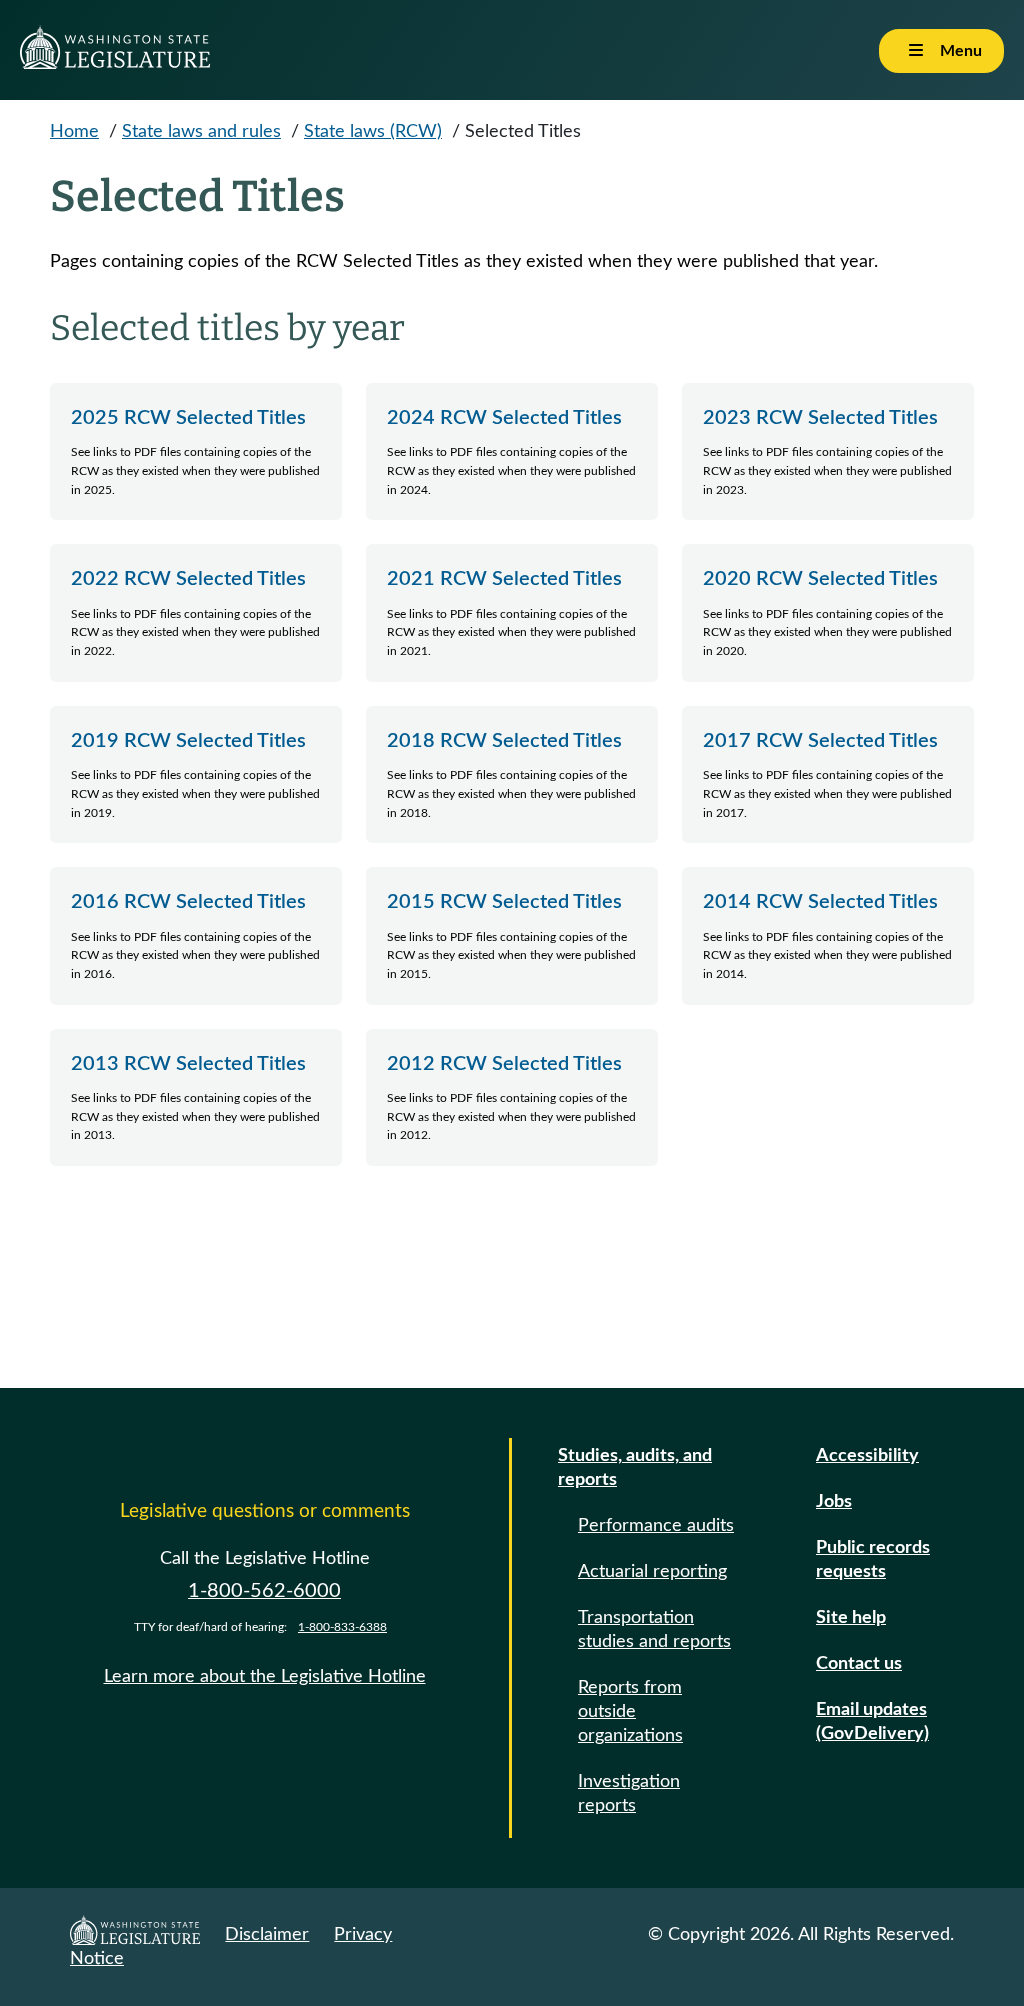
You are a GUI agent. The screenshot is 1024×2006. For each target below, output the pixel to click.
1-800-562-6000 (264, 1591)
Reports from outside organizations (630, 1712)
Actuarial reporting (652, 1572)
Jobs (834, 1502)
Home (74, 132)
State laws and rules (201, 132)
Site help (851, 1618)
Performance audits (656, 1526)
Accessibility (867, 1456)
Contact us (859, 1664)
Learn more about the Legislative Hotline (265, 1677)
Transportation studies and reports (654, 1630)
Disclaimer (267, 1935)
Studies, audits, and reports (635, 1468)
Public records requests (873, 1560)
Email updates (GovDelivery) (872, 1722)
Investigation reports (629, 1794)
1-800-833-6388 (342, 1627)
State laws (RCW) (373, 132)
